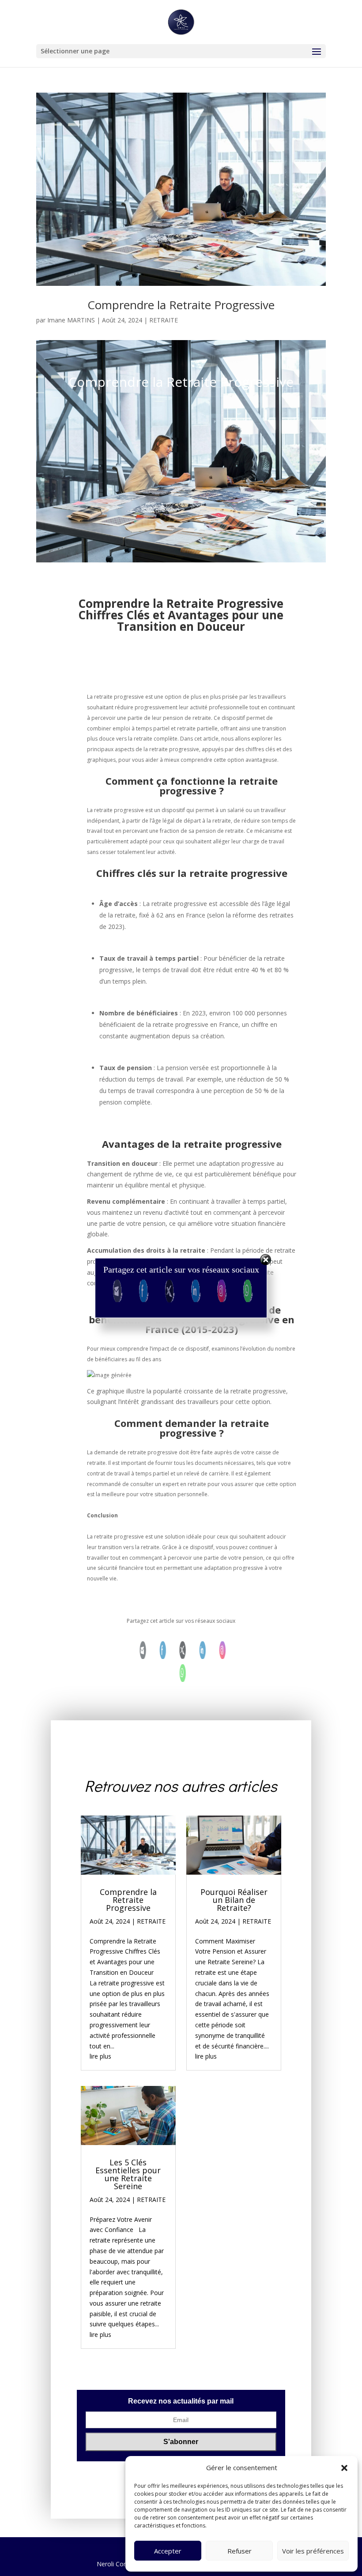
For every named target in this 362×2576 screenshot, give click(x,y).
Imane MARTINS (71, 320)
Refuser (239, 2551)
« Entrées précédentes (113, 2367)
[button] (344, 2468)
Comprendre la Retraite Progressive (181, 305)
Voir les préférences (313, 2551)
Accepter (168, 2551)
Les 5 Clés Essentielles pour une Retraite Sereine (128, 2174)
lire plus (100, 2056)
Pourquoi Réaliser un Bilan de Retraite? (234, 1900)
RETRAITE (164, 320)
